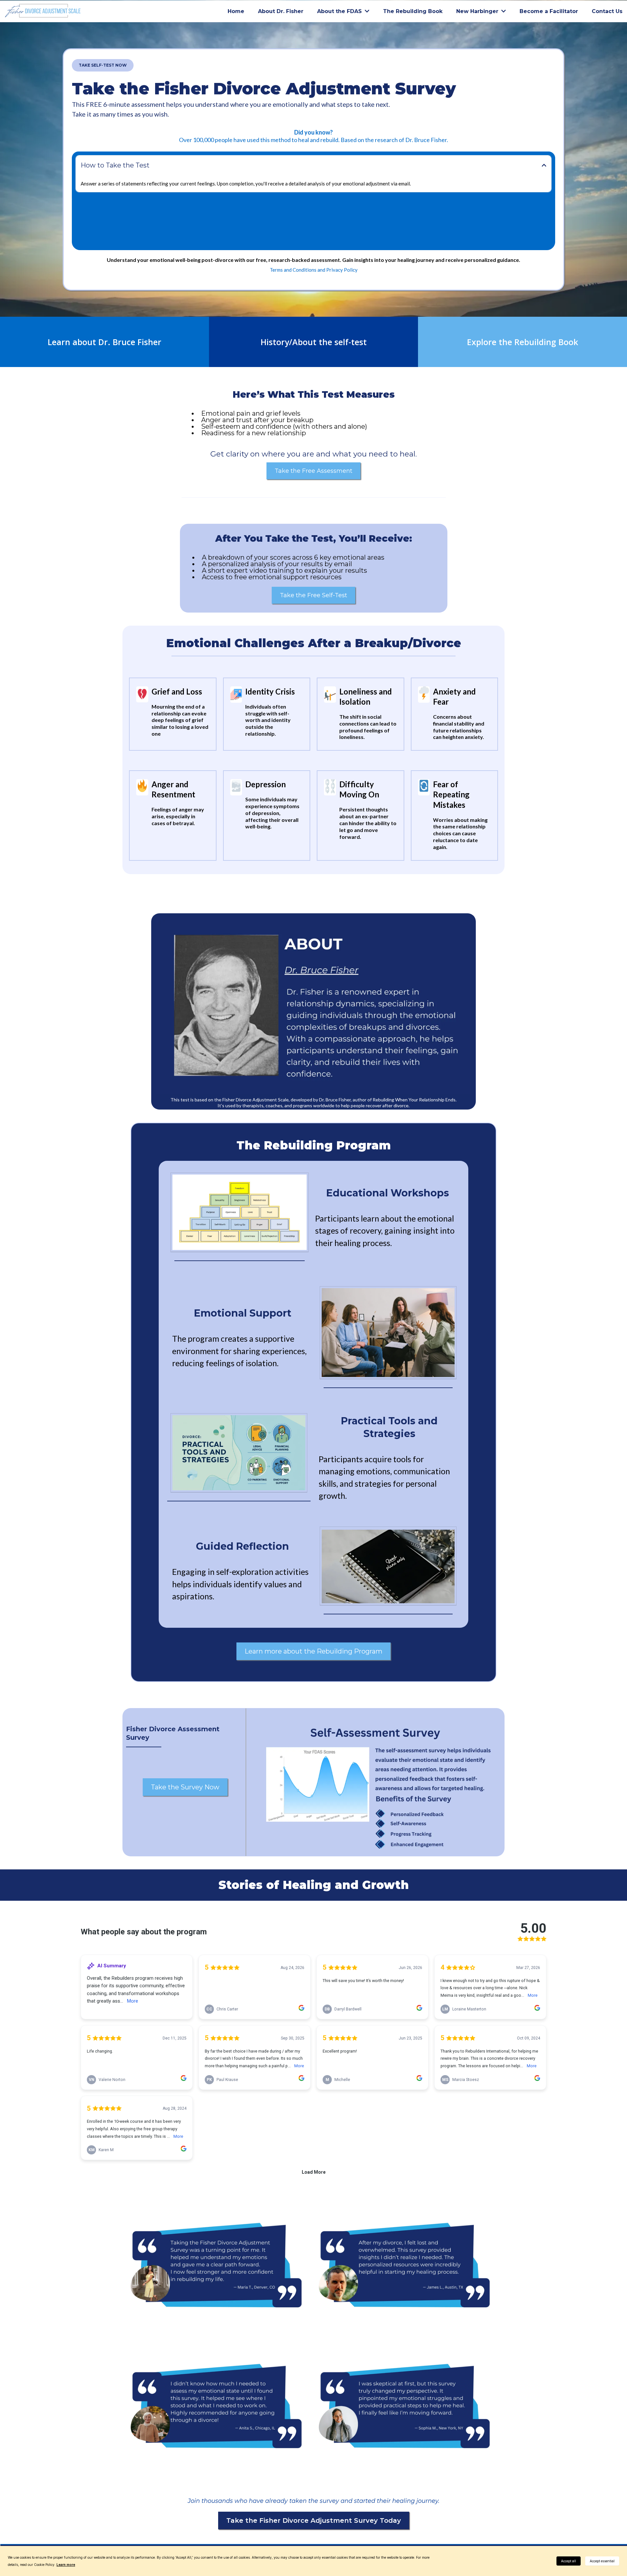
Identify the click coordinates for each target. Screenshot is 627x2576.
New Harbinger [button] (478, 11)
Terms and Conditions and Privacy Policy (314, 270)
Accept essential (602, 2561)
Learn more (66, 2565)
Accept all (569, 2561)
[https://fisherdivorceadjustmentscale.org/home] (43, 11)
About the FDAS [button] (340, 11)
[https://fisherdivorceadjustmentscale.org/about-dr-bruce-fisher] (314, 1006)
